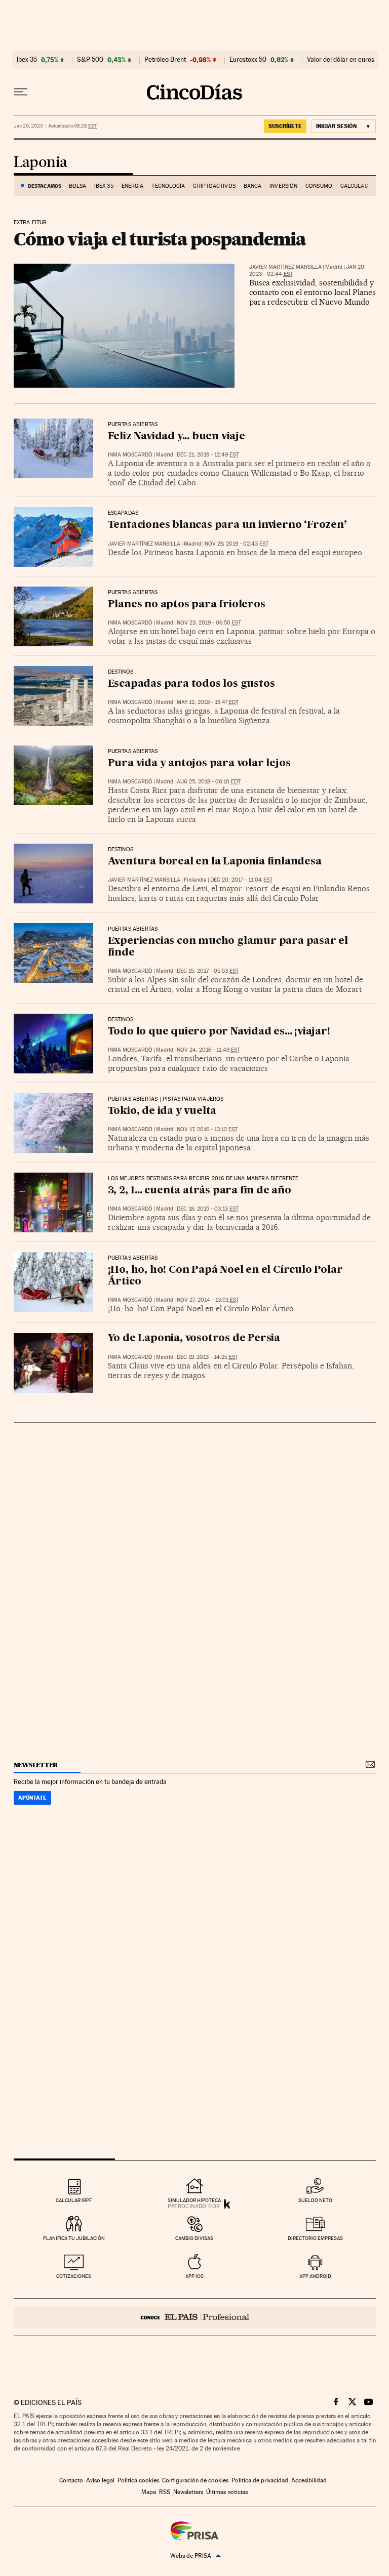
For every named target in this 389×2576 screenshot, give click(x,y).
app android (315, 2276)
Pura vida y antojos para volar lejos (199, 764)
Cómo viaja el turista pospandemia (160, 239)
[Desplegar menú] (21, 92)
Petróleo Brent (165, 60)
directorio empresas (315, 2238)
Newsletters (188, 2492)
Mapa (149, 2492)
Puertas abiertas (133, 425)
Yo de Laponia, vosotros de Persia (194, 1339)
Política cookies (138, 2480)
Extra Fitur (30, 223)
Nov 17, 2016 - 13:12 (207, 1129)
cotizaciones (74, 2276)
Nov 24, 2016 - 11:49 (208, 1050)
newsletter (36, 1765)
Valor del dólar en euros (341, 60)
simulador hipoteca (194, 2200)
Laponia (41, 163)
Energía (133, 186)
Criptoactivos (214, 186)
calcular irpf (74, 2200)
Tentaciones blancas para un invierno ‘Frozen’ (227, 525)
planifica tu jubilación (74, 2238)
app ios (194, 2276)
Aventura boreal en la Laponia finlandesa (215, 862)
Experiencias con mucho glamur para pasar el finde (228, 947)
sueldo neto (315, 2200)
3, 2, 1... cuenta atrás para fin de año (200, 1191)
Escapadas (123, 513)
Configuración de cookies (195, 2480)
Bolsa (78, 186)
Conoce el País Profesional (195, 2317)
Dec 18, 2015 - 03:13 (208, 1209)
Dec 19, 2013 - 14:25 (207, 1357)
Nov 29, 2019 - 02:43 (237, 544)
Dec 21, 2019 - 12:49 (208, 455)
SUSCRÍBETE (285, 126)
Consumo (319, 186)
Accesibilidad (309, 2480)
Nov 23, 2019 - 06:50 (209, 623)
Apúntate (32, 1798)
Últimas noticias (227, 2492)
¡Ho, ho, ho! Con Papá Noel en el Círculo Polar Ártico (225, 1276)
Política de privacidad (260, 2480)
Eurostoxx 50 (248, 60)
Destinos (121, 672)
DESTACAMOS (45, 186)
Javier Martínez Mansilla (285, 267)
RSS (165, 2492)
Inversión (283, 186)
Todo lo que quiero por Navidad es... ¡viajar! (219, 1032)
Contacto (71, 2480)
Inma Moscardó (130, 455)
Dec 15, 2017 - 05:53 (208, 971)
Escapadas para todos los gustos (191, 684)
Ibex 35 (27, 60)
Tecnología (168, 186)
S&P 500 (90, 60)
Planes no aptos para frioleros (187, 605)
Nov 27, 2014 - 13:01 (208, 1300)
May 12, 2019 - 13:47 (208, 702)
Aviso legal (100, 2480)
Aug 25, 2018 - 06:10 (209, 782)
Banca (253, 186)
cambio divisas (194, 2238)
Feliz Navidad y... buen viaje (177, 437)
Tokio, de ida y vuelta (162, 1111)
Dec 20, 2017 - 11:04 (241, 880)
